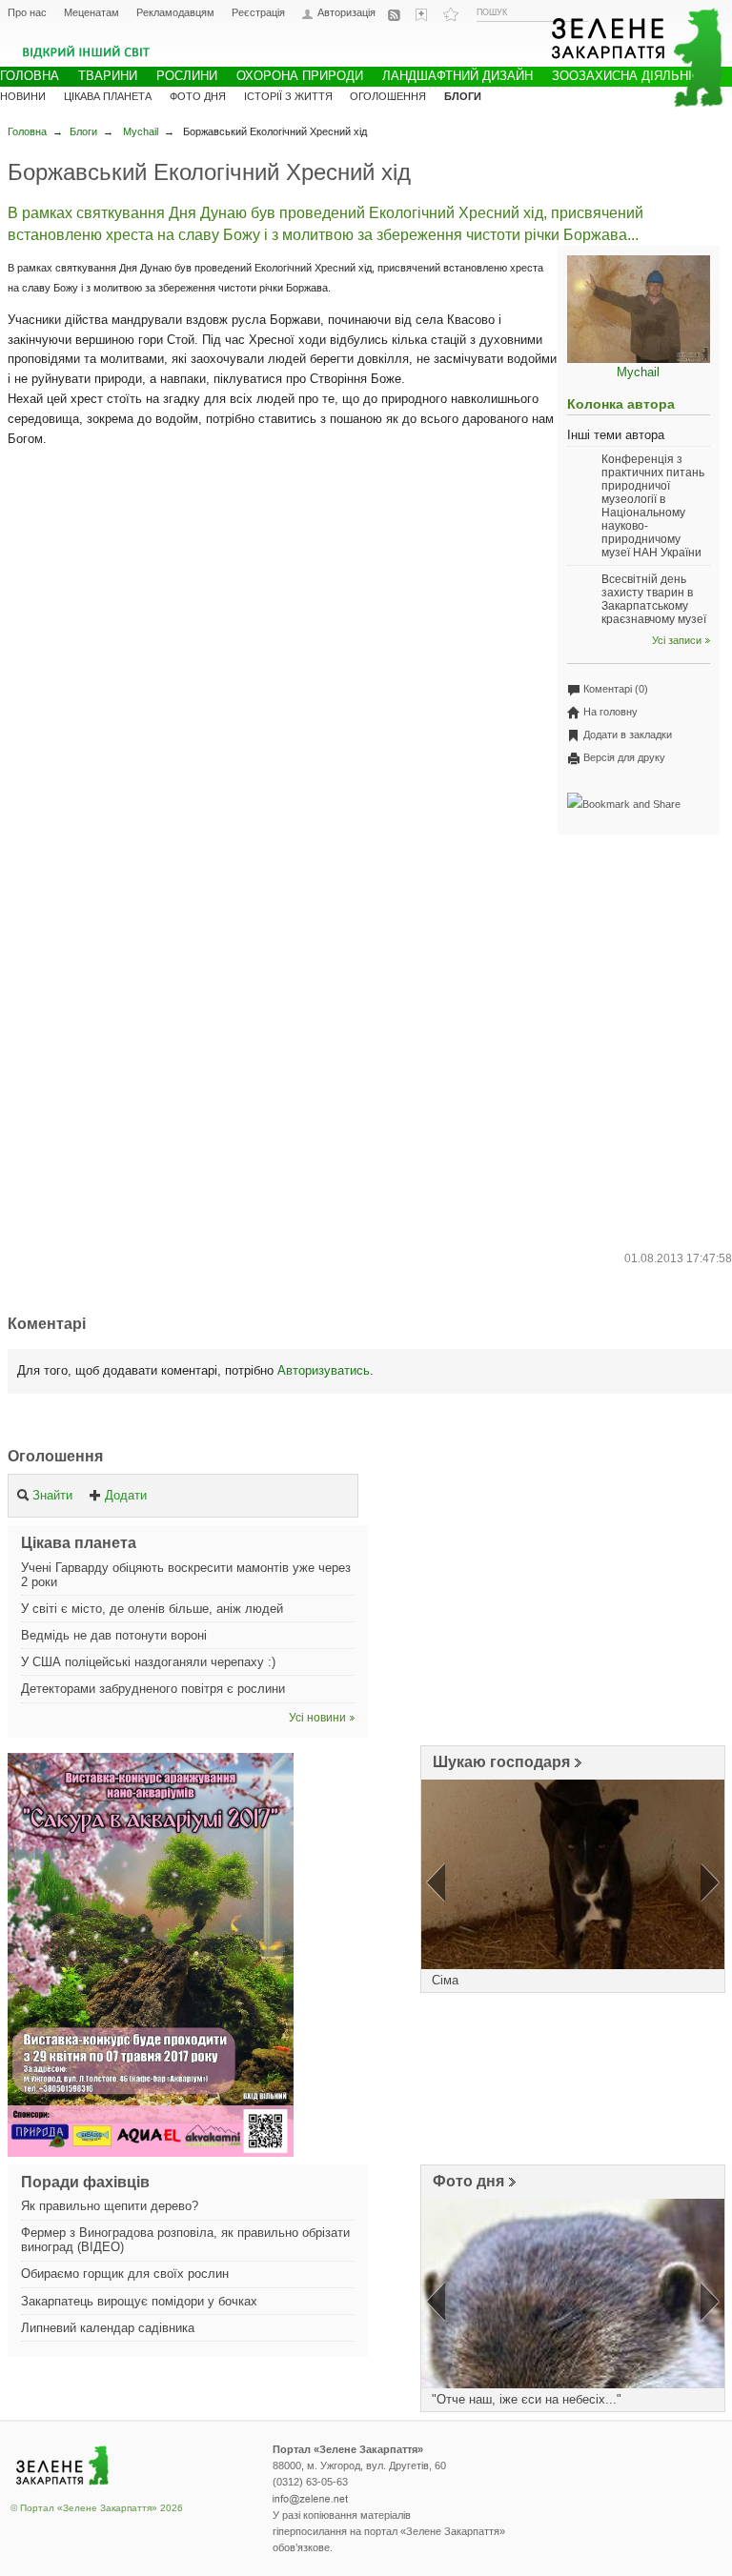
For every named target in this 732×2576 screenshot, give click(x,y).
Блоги (83, 131)
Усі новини (317, 1718)
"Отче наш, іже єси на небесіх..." (527, 2399)
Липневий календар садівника (108, 2328)
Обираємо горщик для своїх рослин (125, 2274)
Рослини (187, 76)
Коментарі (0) (616, 689)
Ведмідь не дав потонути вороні (114, 1635)
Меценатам (91, 12)
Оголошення (55, 1456)
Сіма (445, 1980)
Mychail (141, 131)
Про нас (27, 12)
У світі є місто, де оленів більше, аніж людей (152, 1609)
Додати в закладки (628, 735)
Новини (23, 96)
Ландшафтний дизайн (457, 76)
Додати (126, 1495)
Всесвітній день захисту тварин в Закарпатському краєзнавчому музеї (654, 599)
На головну (610, 712)
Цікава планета (108, 96)
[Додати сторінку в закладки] (451, 14)
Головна (27, 131)
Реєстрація (258, 12)
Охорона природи (300, 76)
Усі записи (677, 640)
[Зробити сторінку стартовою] (423, 14)
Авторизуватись (324, 1370)
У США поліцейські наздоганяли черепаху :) (148, 1662)
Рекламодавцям (175, 12)
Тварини (108, 76)
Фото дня (468, 2181)
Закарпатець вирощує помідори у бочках (139, 2301)
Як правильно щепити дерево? (110, 2206)
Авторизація (346, 13)
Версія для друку (624, 757)
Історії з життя (288, 96)
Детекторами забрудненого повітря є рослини (153, 1689)
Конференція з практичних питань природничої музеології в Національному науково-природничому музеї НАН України (653, 506)
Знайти (52, 1495)
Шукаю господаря (501, 1762)
